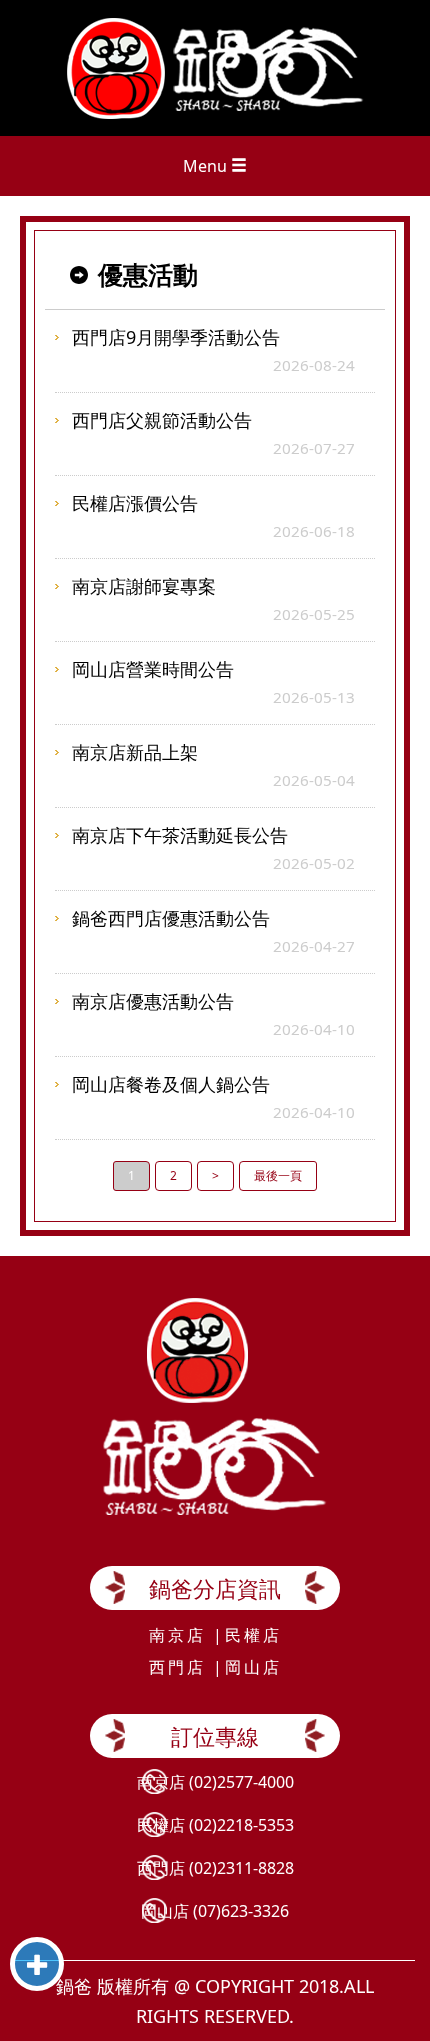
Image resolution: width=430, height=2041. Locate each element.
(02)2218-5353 (241, 1825)
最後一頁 (278, 1175)
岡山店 (253, 1667)
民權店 (253, 1635)
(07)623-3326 (241, 1911)
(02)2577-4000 (241, 1782)
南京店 (177, 1635)
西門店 (177, 1667)
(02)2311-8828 (241, 1868)
